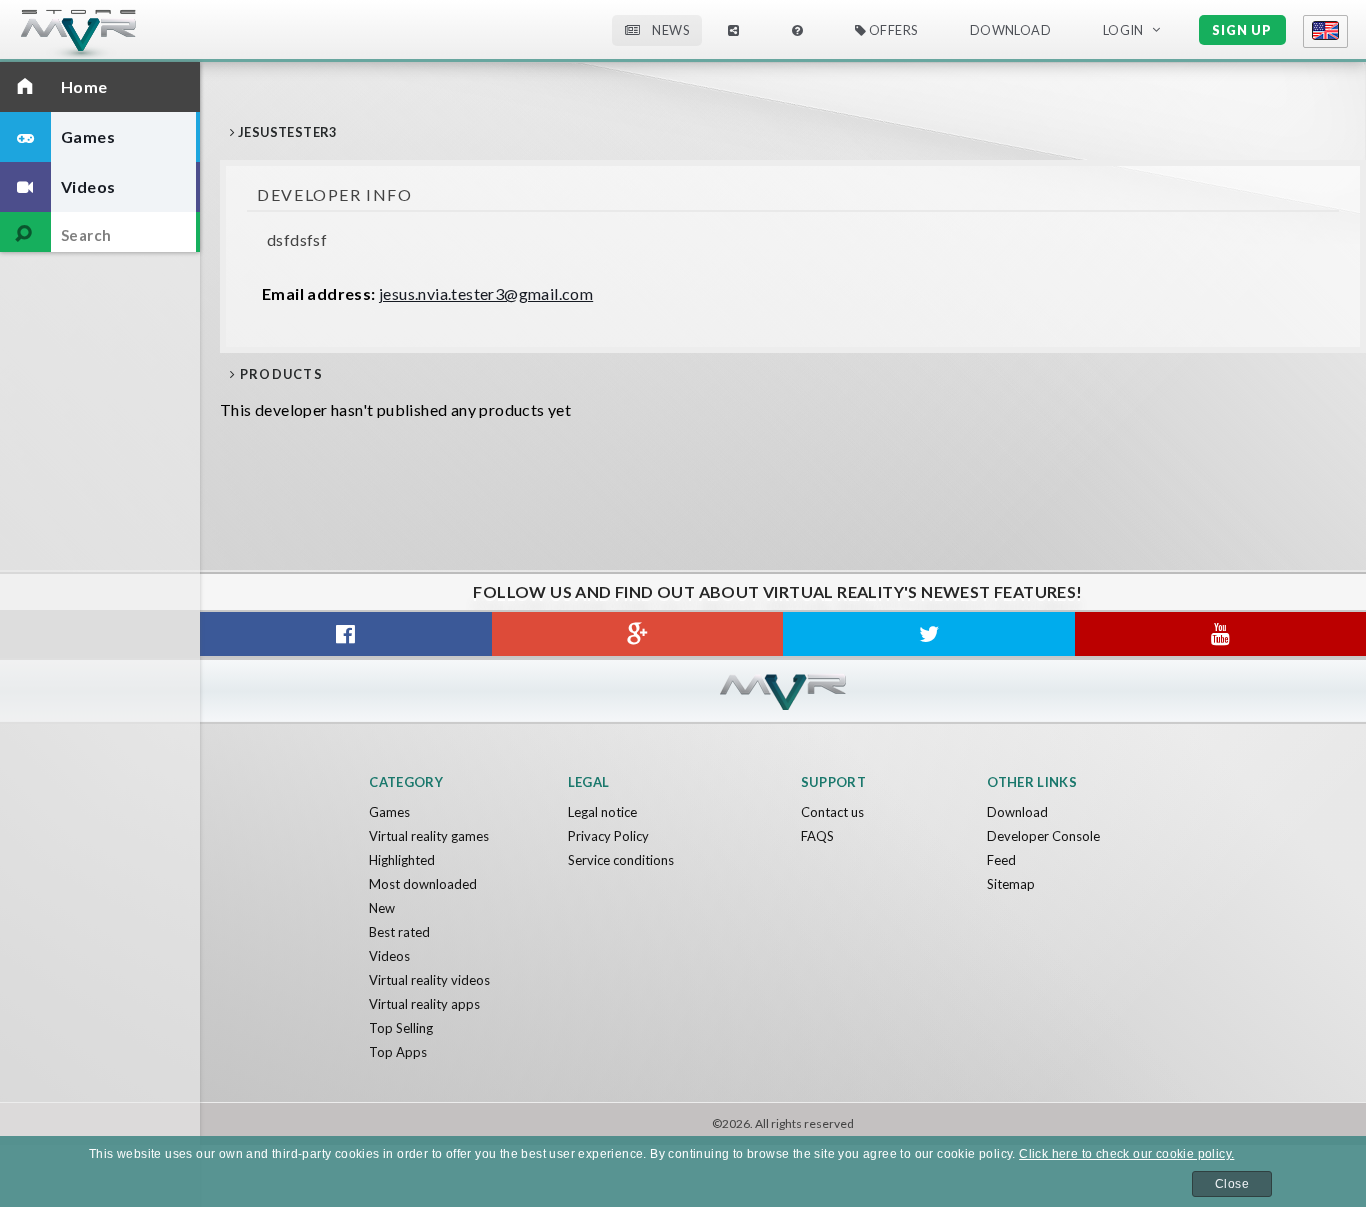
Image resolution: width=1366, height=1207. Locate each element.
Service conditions (621, 860)
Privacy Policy (608, 836)
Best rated (399, 932)
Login (1123, 30)
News (669, 30)
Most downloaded (423, 884)
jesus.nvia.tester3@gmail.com (486, 293)
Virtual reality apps (424, 1004)
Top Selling (401, 1028)
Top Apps (398, 1052)
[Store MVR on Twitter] (929, 634)
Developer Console (1043, 836)
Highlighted (402, 860)
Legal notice (602, 812)
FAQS (817, 836)
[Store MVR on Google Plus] (638, 634)
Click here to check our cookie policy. (1126, 1154)
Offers (892, 30)
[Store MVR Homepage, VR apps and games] (115, 35)
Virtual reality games (429, 836)
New (382, 908)
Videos (389, 956)
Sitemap (1011, 884)
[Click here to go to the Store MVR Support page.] (797, 30)
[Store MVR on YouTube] (1221, 634)
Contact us (832, 812)
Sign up (1242, 30)
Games (389, 812)
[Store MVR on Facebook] (346, 634)
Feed (1001, 860)
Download (1017, 812)
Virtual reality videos (429, 980)
